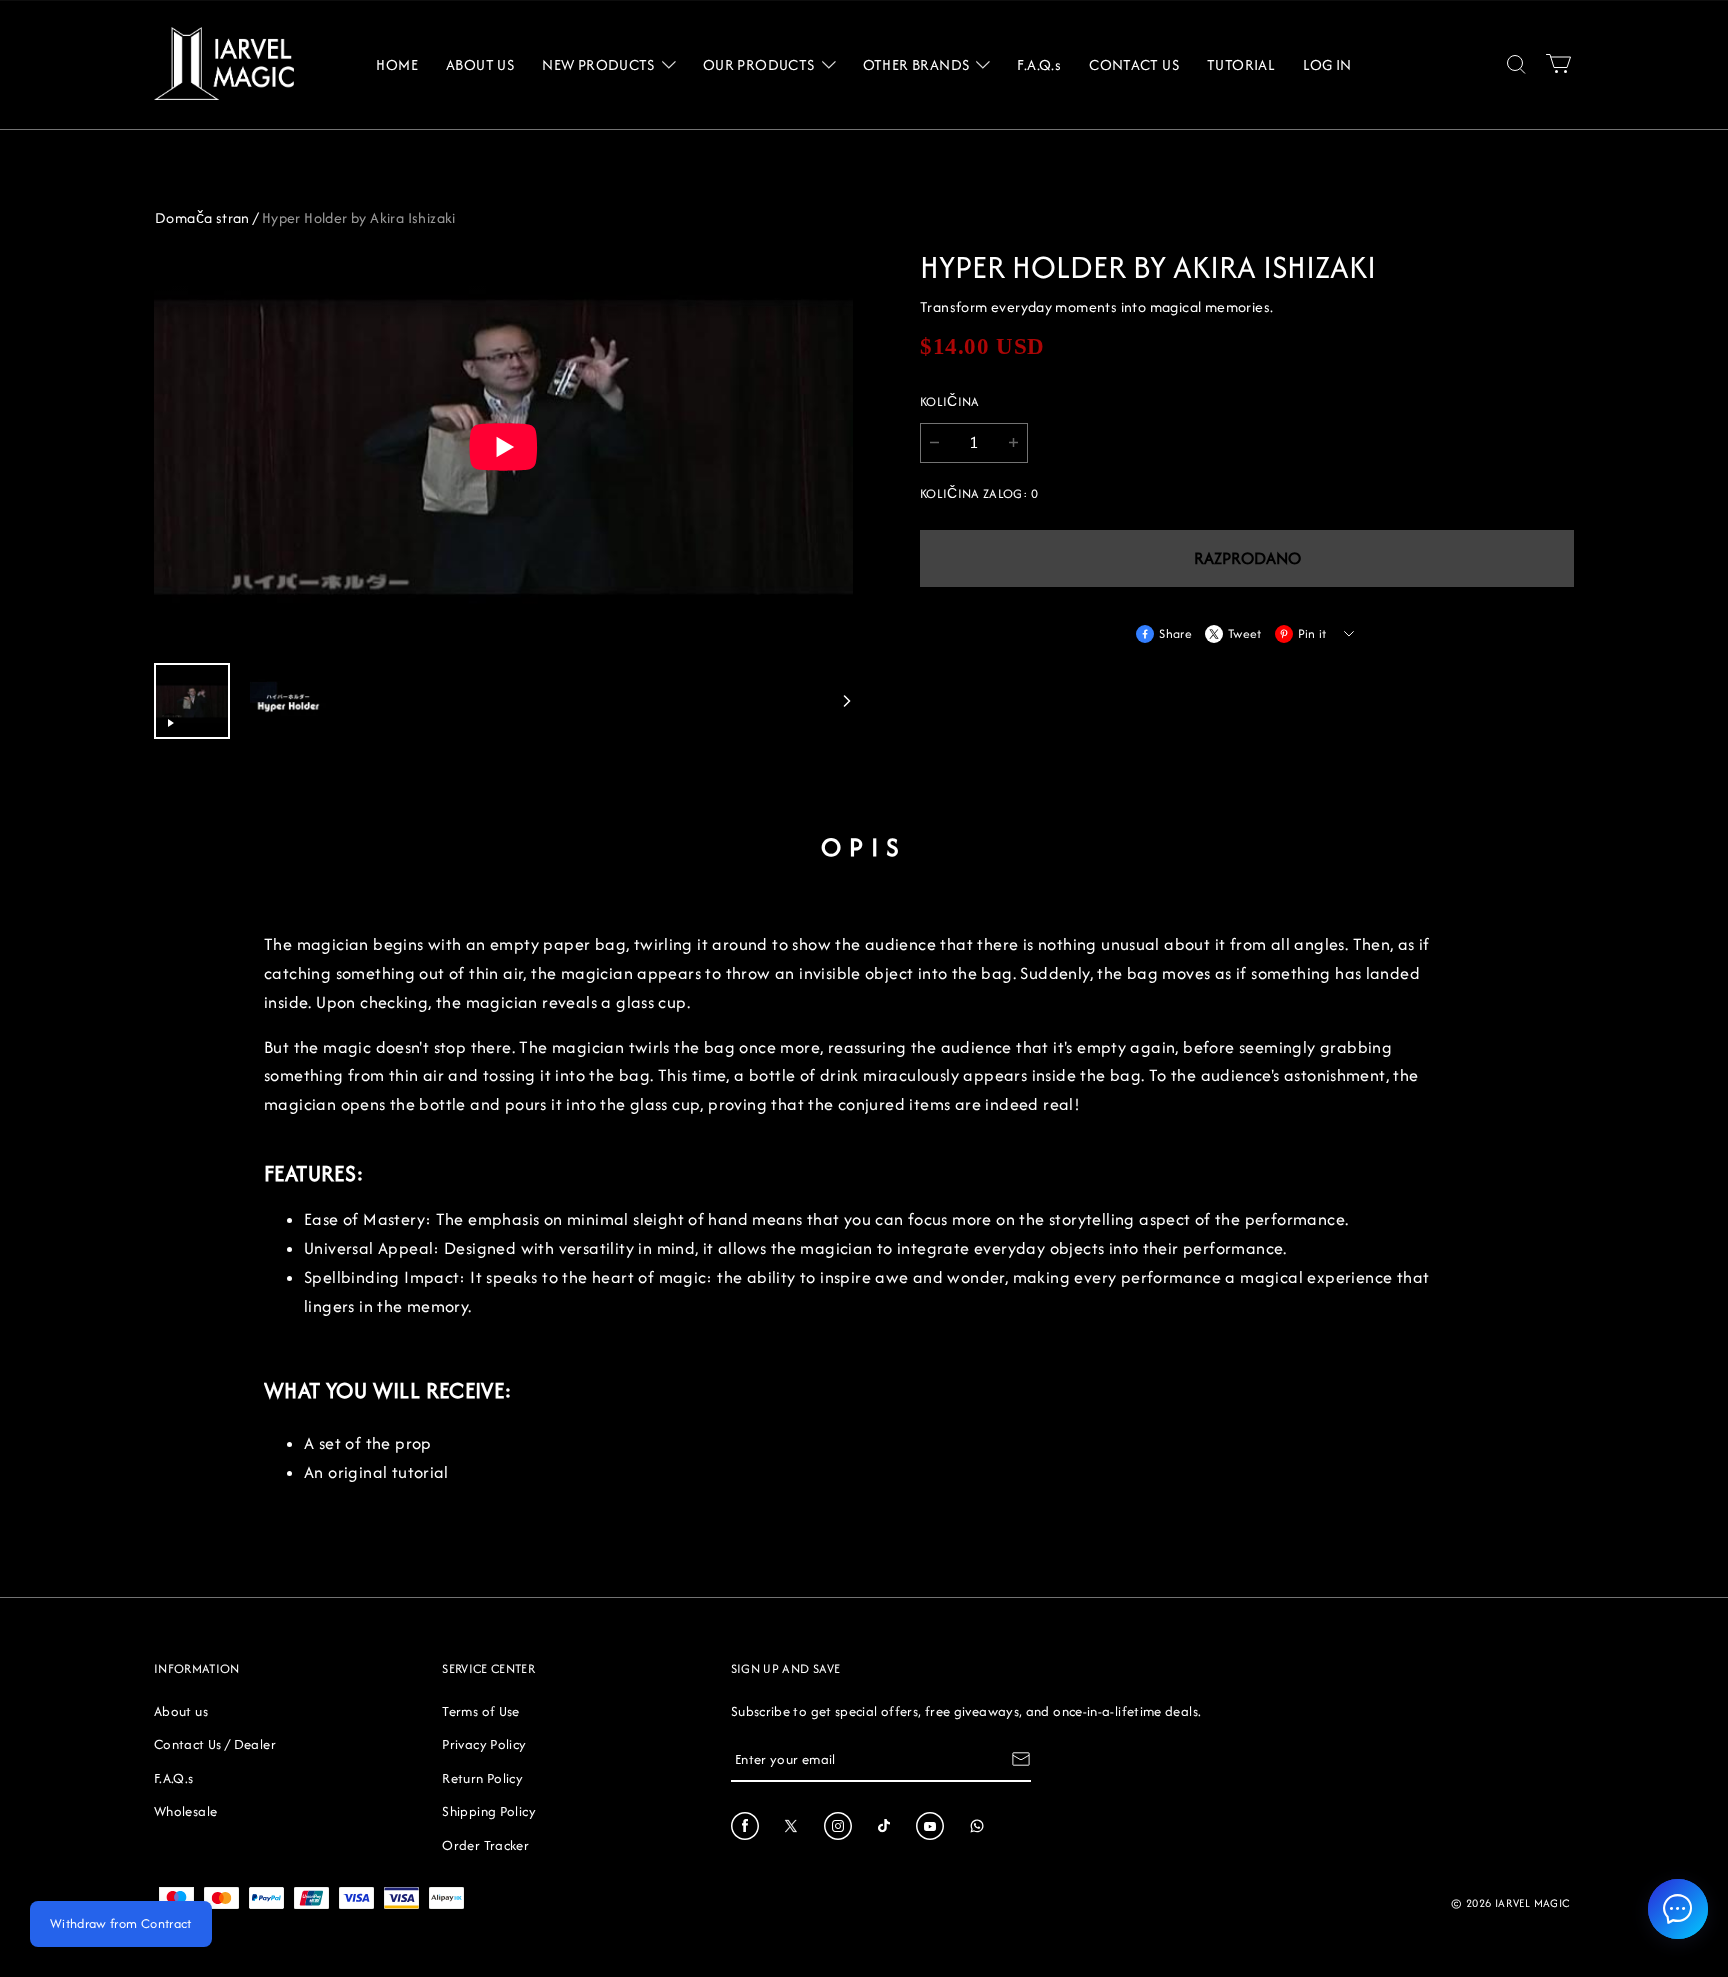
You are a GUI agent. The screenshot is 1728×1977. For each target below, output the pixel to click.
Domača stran (202, 217)
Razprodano (1247, 558)
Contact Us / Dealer (215, 1744)
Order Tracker (485, 1845)
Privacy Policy (484, 1744)
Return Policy (482, 1778)
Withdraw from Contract (121, 1923)
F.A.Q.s (174, 1778)
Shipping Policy (488, 1811)
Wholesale (185, 1811)
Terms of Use (480, 1711)
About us (181, 1711)
